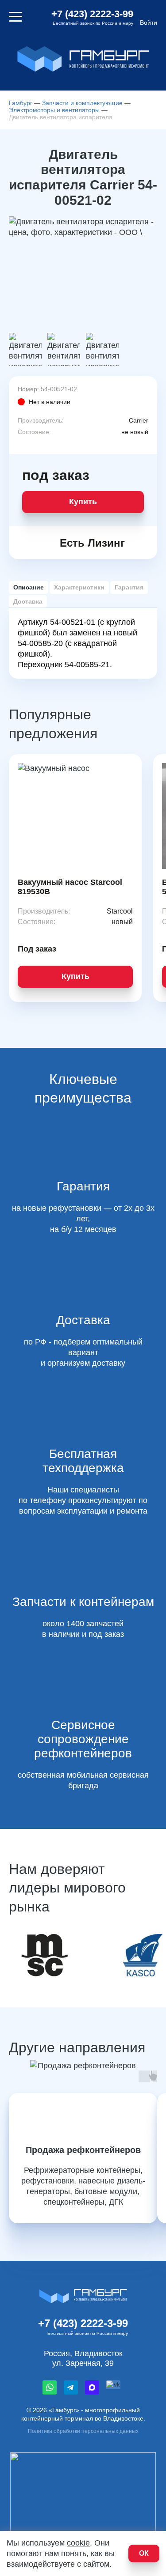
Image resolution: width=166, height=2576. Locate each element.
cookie (78, 2543)
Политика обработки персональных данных (83, 2431)
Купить (83, 502)
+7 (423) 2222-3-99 (92, 14)
